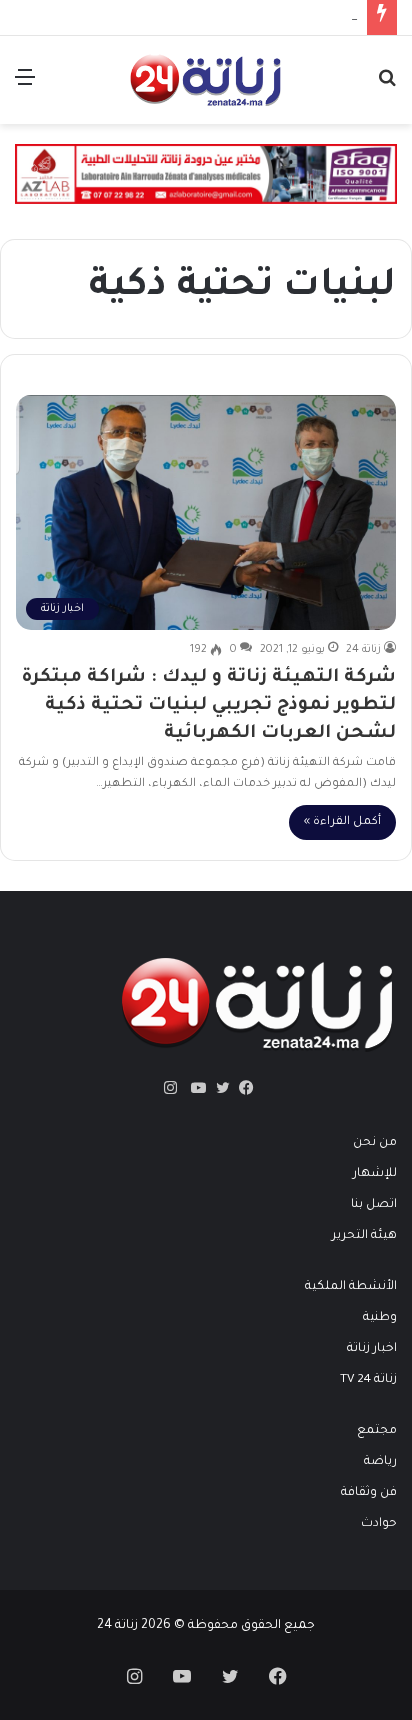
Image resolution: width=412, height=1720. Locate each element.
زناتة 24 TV (368, 1380)
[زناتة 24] (206, 80)
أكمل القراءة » (342, 822)
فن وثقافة (369, 1493)
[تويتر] (218, 1088)
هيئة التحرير (364, 1236)
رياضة (380, 1462)
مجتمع (377, 1431)
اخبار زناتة (372, 1349)
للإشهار (375, 1174)
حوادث (379, 1524)
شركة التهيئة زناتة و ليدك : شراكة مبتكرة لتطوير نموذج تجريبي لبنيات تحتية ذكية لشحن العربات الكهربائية (208, 706)
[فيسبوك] (242, 1088)
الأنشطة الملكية (351, 1287)
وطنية (380, 1318)
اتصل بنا (374, 1205)
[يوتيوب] (194, 1088)
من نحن (375, 1143)
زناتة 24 (363, 650)
